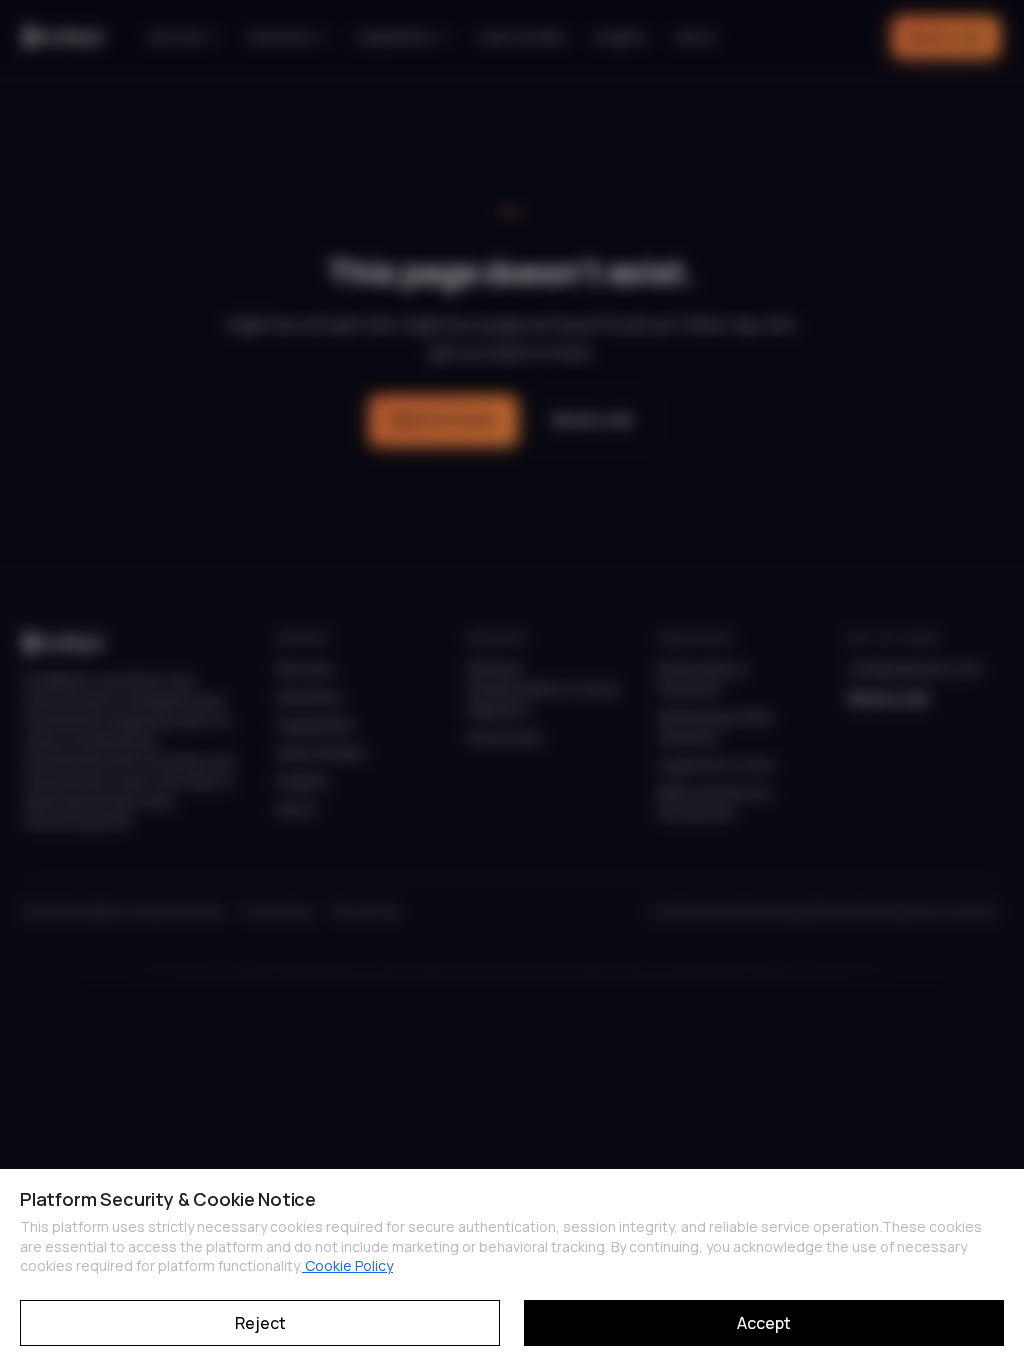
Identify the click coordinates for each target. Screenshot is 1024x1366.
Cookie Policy (347, 1265)
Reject (260, 1323)
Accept (764, 1323)
